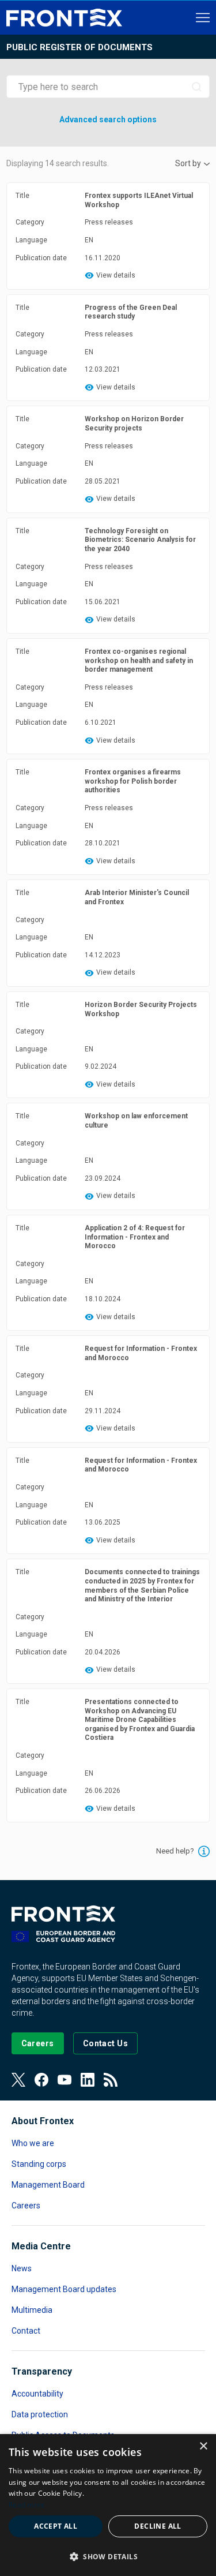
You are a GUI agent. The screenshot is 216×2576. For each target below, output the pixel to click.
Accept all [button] (56, 2526)
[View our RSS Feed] (111, 2080)
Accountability (37, 2394)
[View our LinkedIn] (88, 2080)
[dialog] (108, 2505)
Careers (26, 2206)
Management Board (48, 2185)
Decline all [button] (158, 2526)
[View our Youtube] (65, 2080)
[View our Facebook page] (41, 2080)
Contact (26, 2331)
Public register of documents (79, 47)
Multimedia (32, 2310)
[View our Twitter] (18, 2080)
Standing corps (39, 2164)
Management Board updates (64, 2289)
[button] (108, 2556)
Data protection (40, 2414)
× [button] (203, 2446)
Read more (27, 2505)
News (22, 2268)
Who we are (33, 2143)
